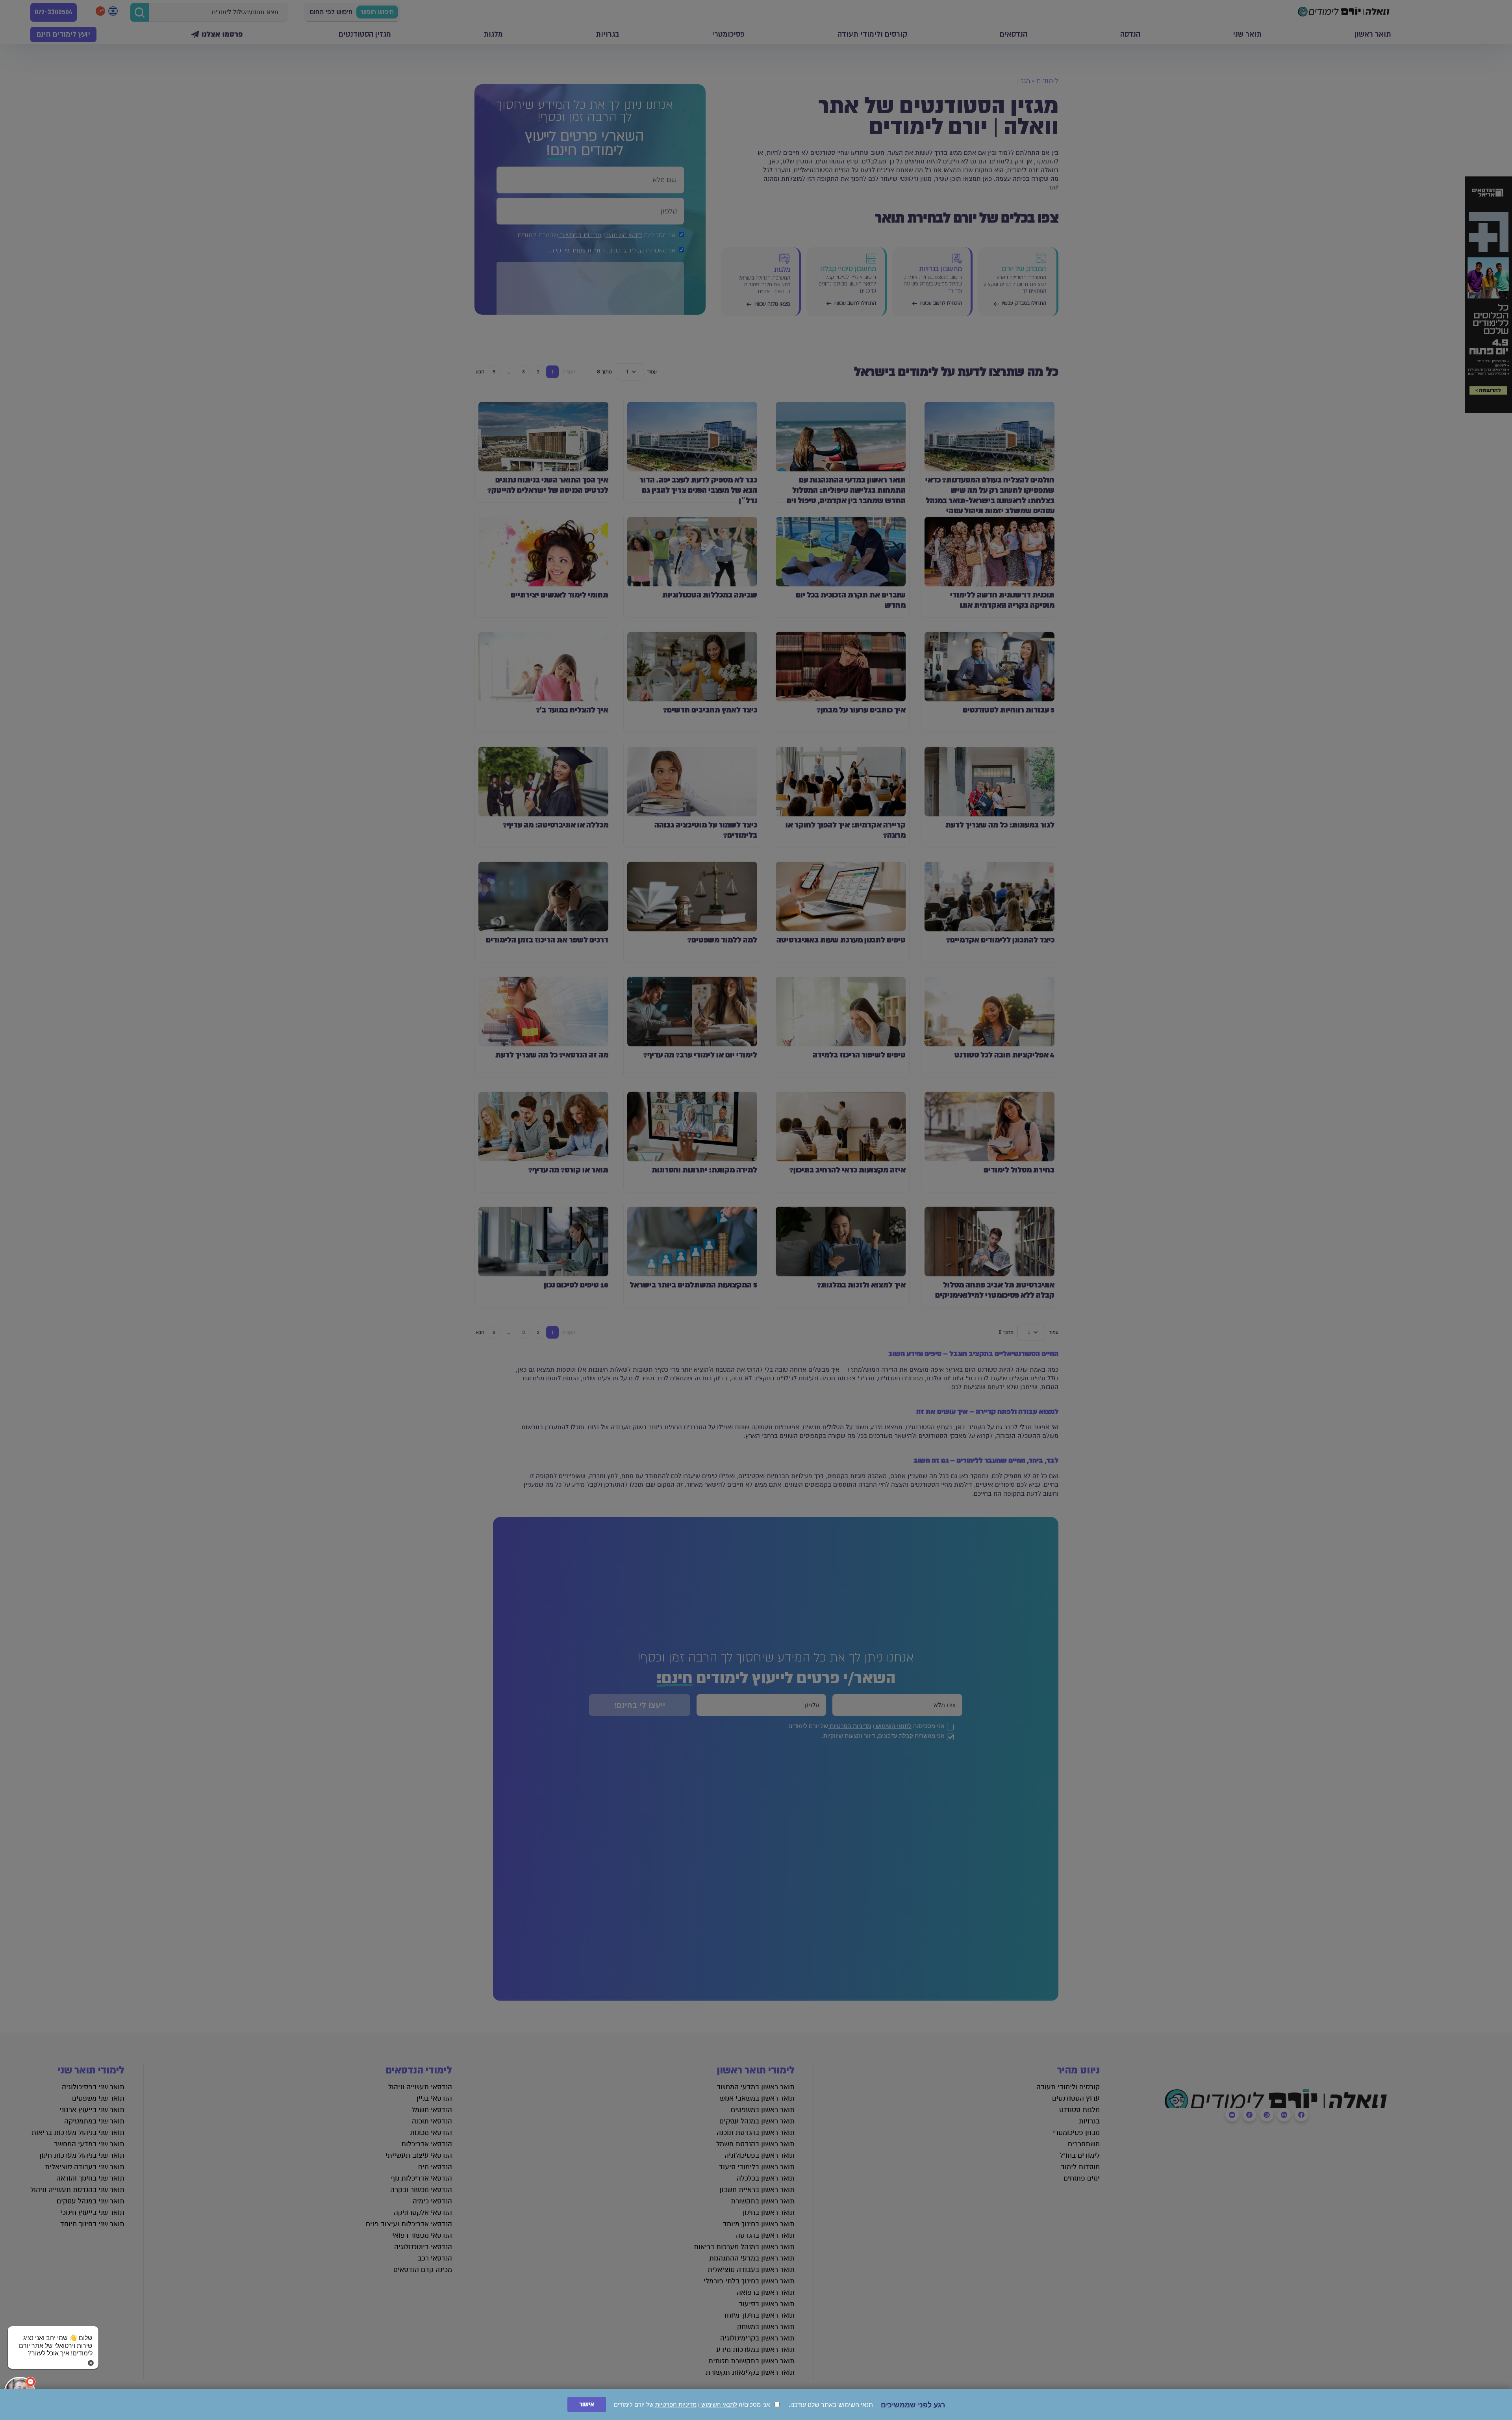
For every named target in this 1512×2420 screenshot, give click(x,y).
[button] (53, 2338)
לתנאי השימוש (718, 2404)
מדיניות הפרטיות (675, 2404)
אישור (587, 2404)
